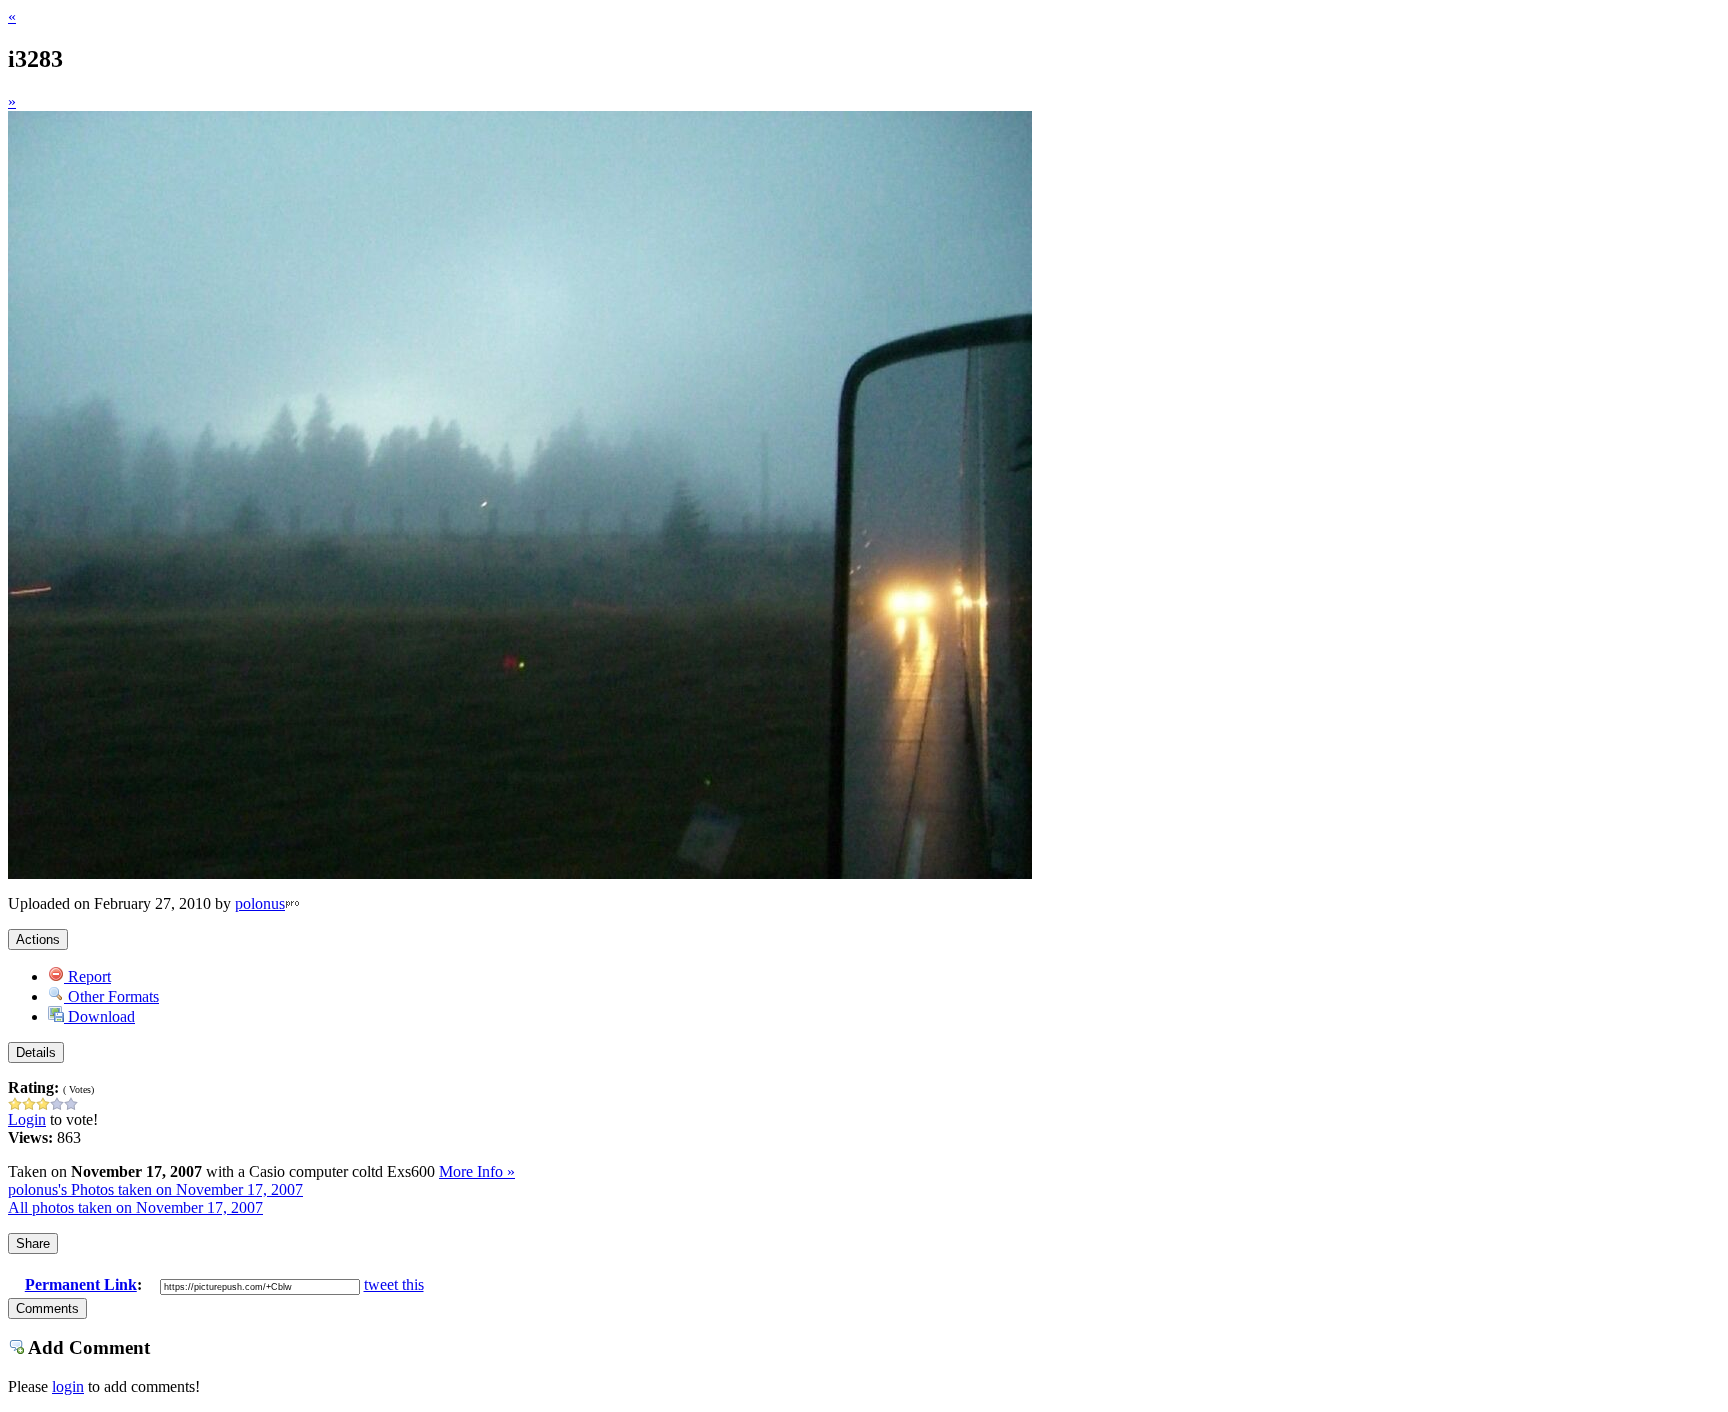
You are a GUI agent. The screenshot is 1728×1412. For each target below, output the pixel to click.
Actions (38, 939)
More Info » (477, 1171)
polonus (260, 903)
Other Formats (111, 996)
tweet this (394, 1284)
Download (99, 1016)
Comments (47, 1308)
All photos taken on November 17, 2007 (135, 1207)
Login (27, 1119)
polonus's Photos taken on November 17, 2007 (155, 1189)
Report (87, 976)
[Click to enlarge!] (520, 873)
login (68, 1386)
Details (36, 1052)
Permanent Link (81, 1284)
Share (33, 1243)
